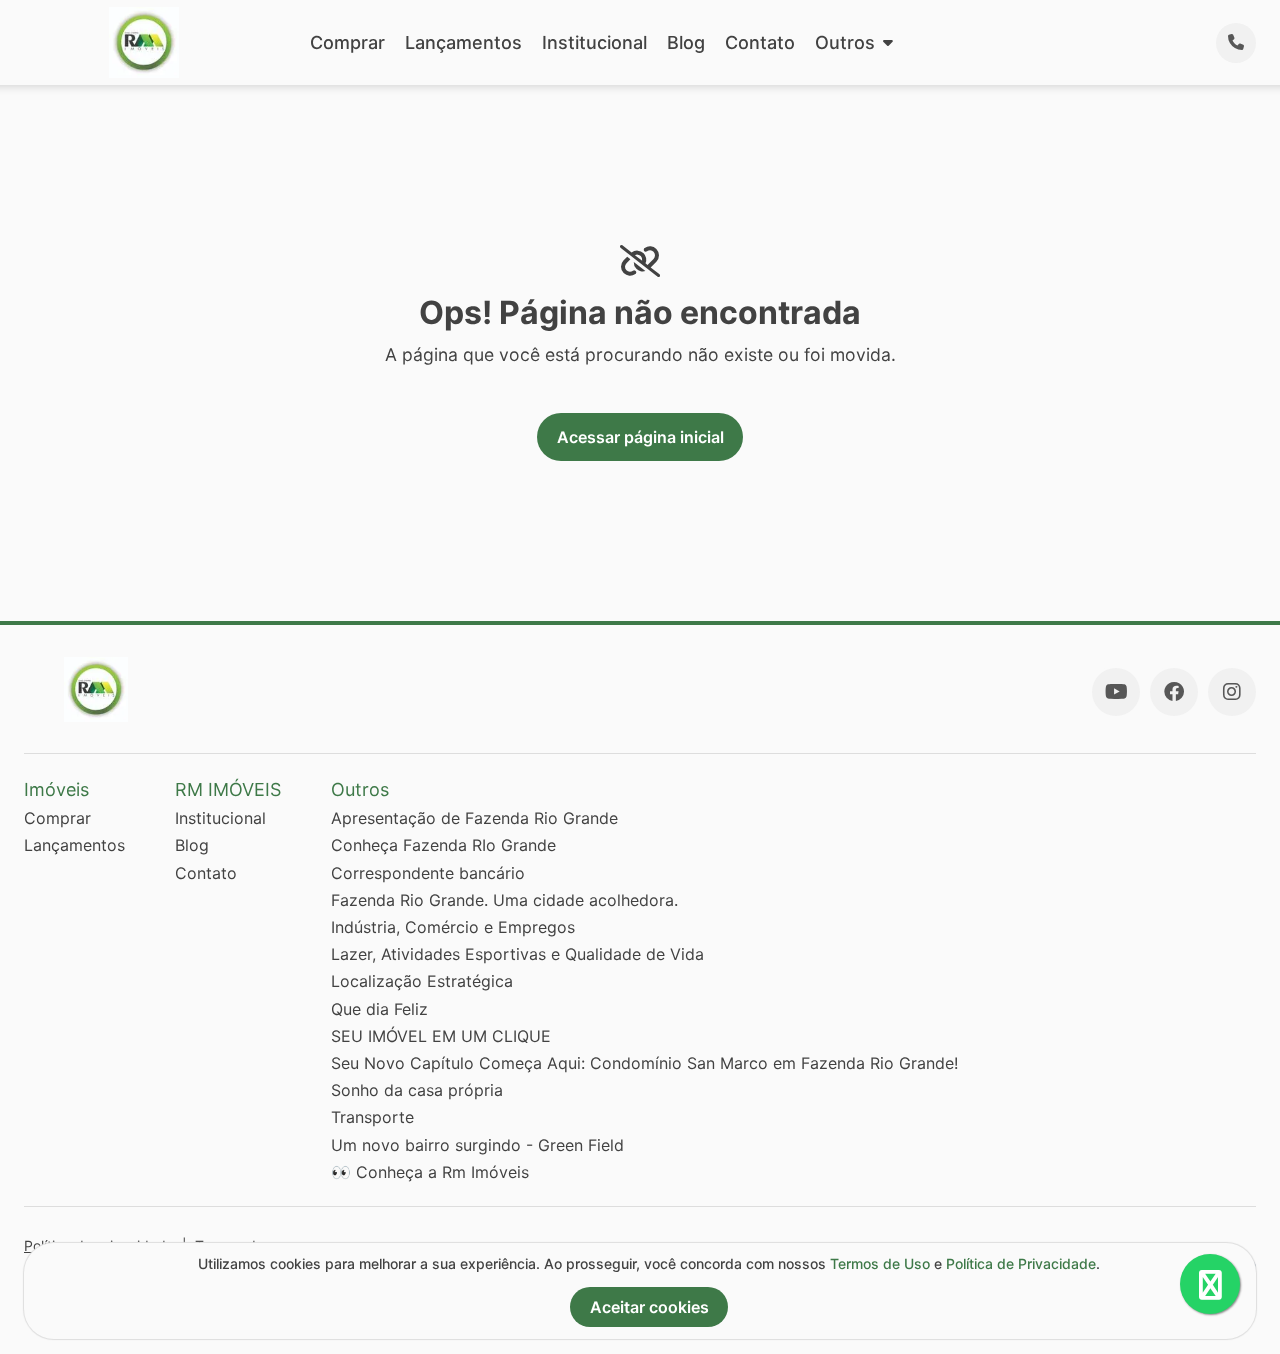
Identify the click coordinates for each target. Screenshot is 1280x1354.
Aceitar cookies (649, 1307)
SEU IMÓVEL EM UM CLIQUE (441, 1036)
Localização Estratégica (422, 981)
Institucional (594, 42)
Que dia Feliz (379, 1009)
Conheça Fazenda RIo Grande (443, 845)
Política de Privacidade (1021, 1263)
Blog (686, 42)
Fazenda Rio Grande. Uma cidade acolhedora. (504, 900)
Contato (760, 42)
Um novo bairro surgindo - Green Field (477, 1145)
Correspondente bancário (428, 873)
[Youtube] (1116, 692)
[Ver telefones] (1236, 43)
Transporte (372, 1117)
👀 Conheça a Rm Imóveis (430, 1172)
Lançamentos (463, 42)
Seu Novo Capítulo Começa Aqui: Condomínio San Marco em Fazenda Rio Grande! (644, 1063)
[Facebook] (1174, 692)
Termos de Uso (880, 1263)
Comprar (347, 42)
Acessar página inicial (640, 437)
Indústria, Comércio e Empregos (453, 927)
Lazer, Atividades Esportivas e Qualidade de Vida (517, 954)
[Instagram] (1232, 692)
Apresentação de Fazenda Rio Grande (474, 818)
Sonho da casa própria (417, 1090)
